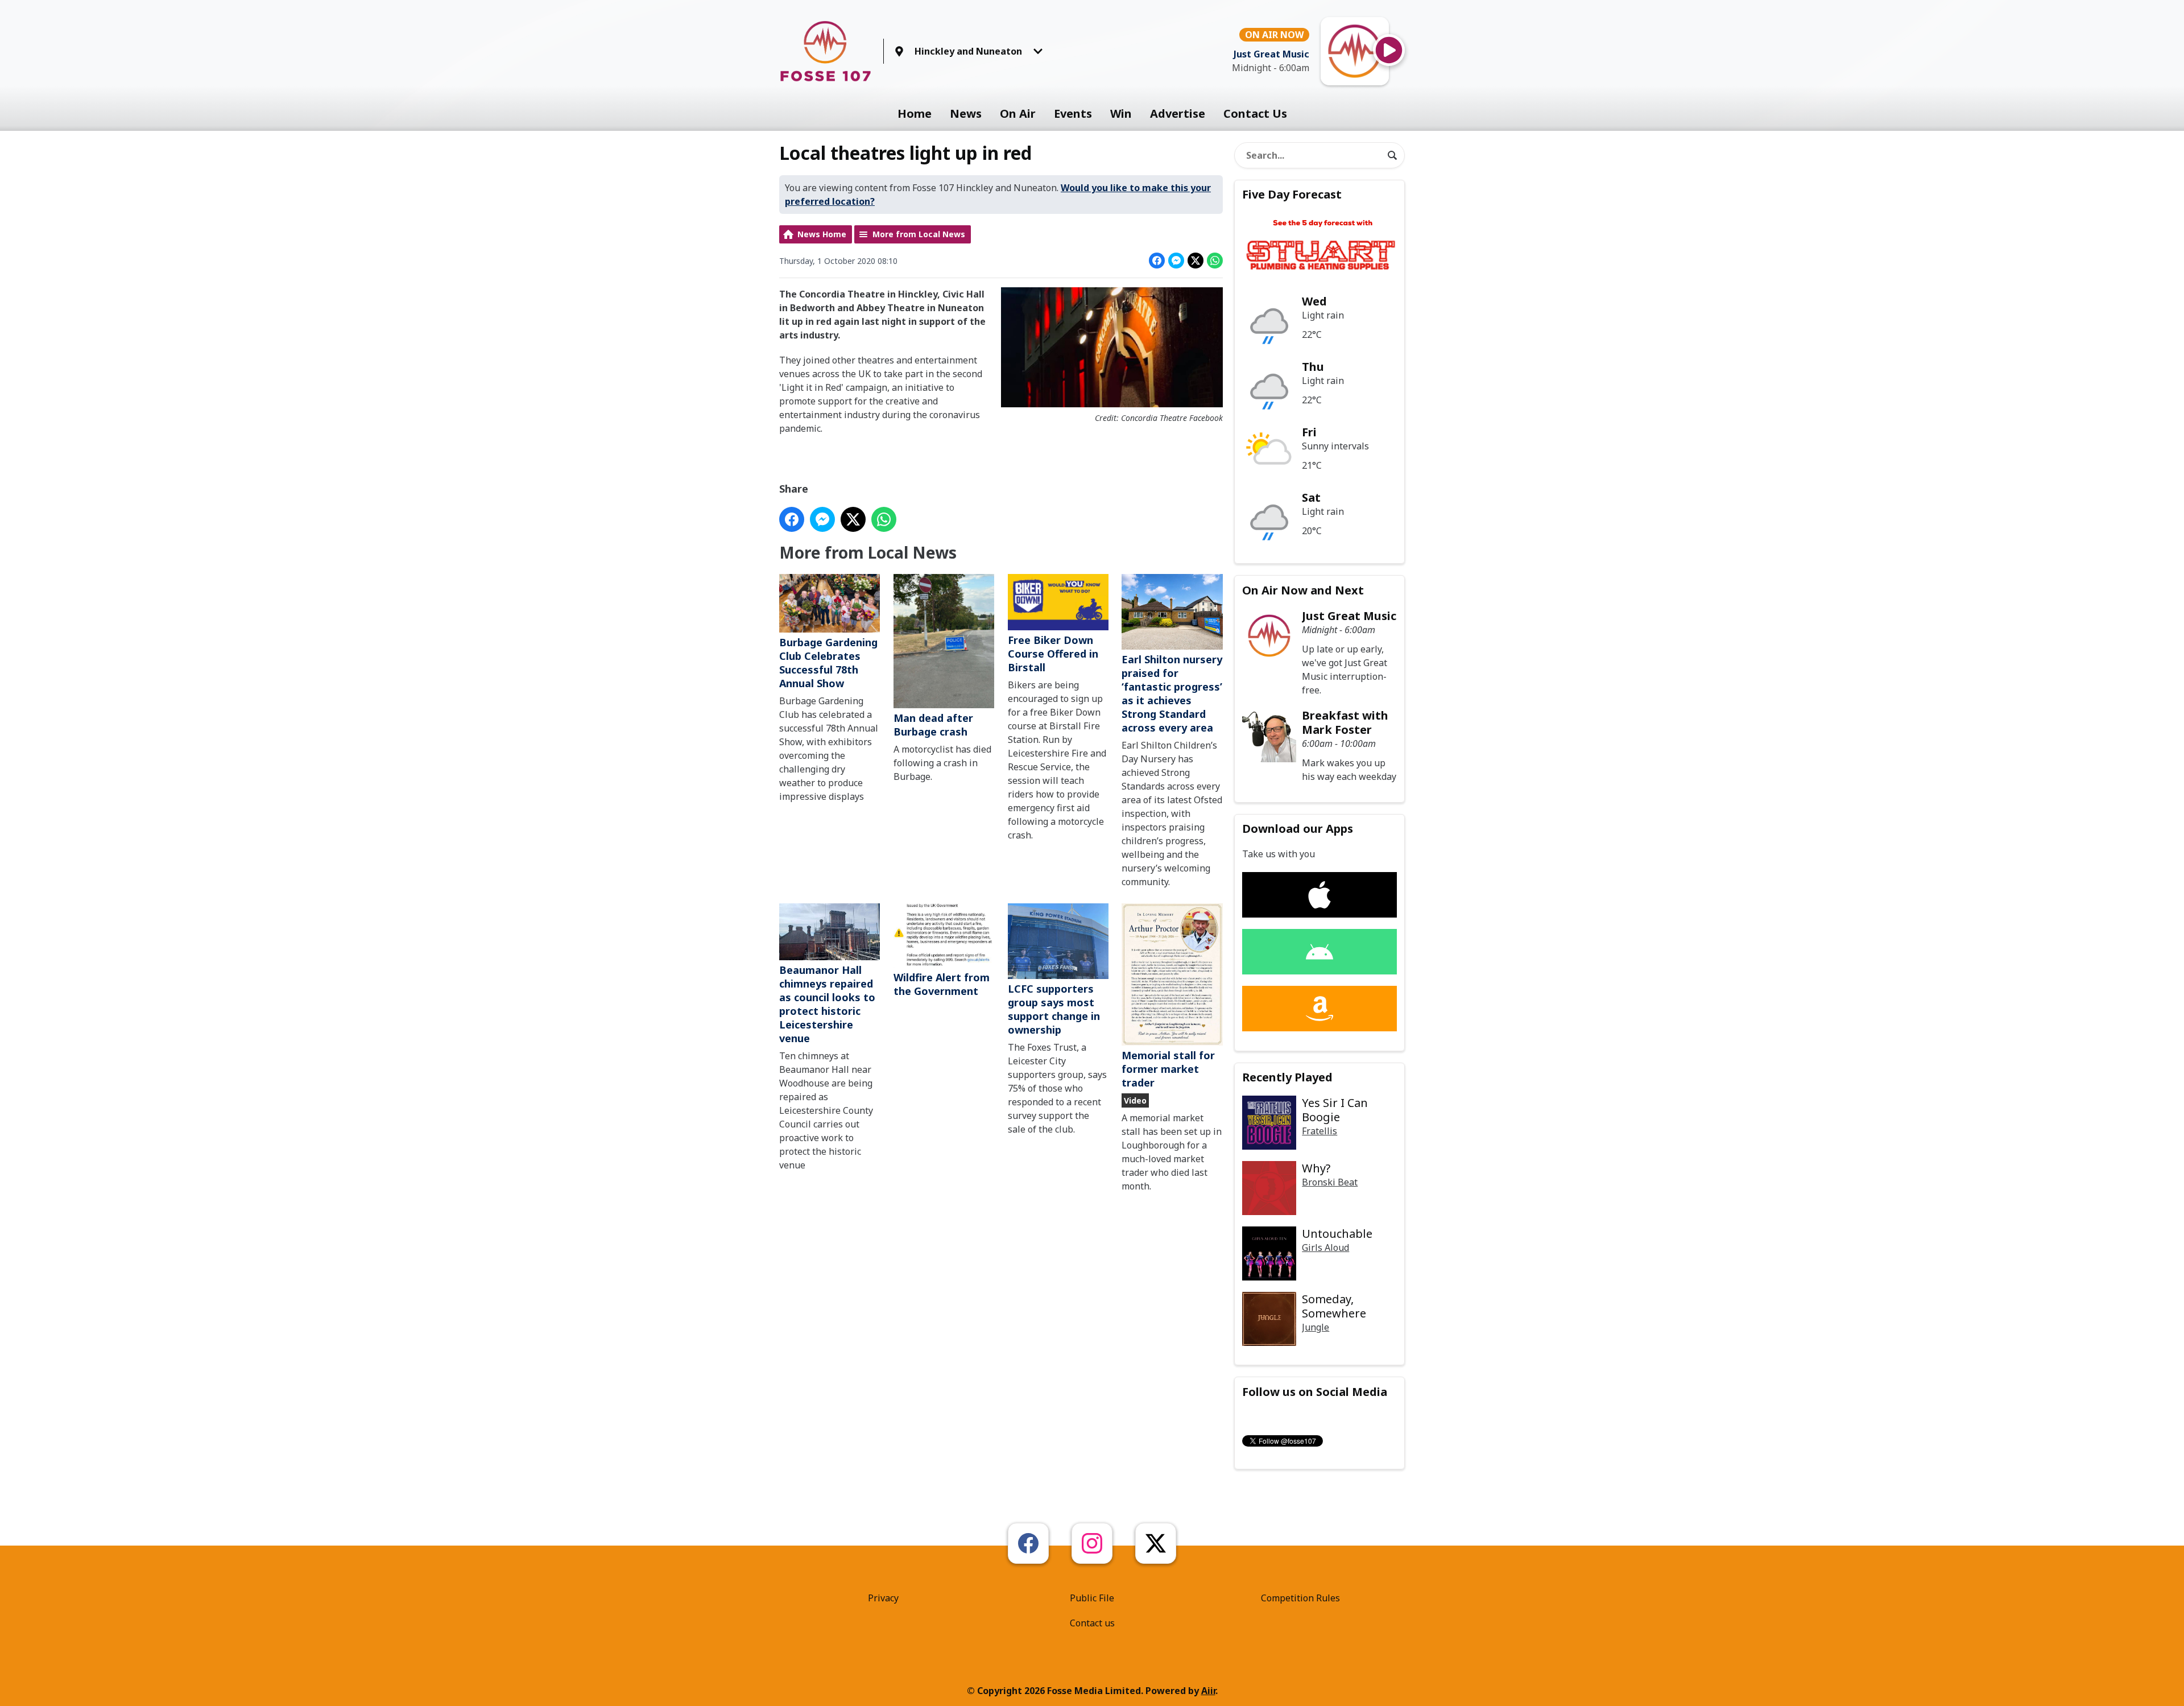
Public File (1092, 1598)
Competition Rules (1300, 1598)
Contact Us (1255, 113)
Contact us (1092, 1623)
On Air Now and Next (1303, 590)
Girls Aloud (1325, 1248)
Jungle (1316, 1327)
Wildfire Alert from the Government (942, 984)
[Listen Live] (1389, 50)
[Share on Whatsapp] (1215, 261)
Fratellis (1319, 1131)
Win (1121, 113)
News (966, 113)
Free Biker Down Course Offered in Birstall (1053, 654)
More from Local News (919, 234)
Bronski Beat (1330, 1182)
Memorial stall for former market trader (1168, 1069)
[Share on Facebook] (1157, 261)
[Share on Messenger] (1176, 261)
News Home (822, 234)
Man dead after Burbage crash (933, 725)
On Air (1018, 113)
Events (1073, 113)
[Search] (1392, 155)
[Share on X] (1196, 261)
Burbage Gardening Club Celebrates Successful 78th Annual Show (828, 663)
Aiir (1208, 1691)
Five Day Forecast (1292, 194)
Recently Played (1287, 1077)
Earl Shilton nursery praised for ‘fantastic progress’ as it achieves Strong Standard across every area (1172, 693)
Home (915, 113)
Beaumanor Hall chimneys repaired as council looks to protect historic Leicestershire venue (827, 1004)
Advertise (1178, 113)
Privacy (883, 1598)
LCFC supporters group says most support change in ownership (1054, 1009)
